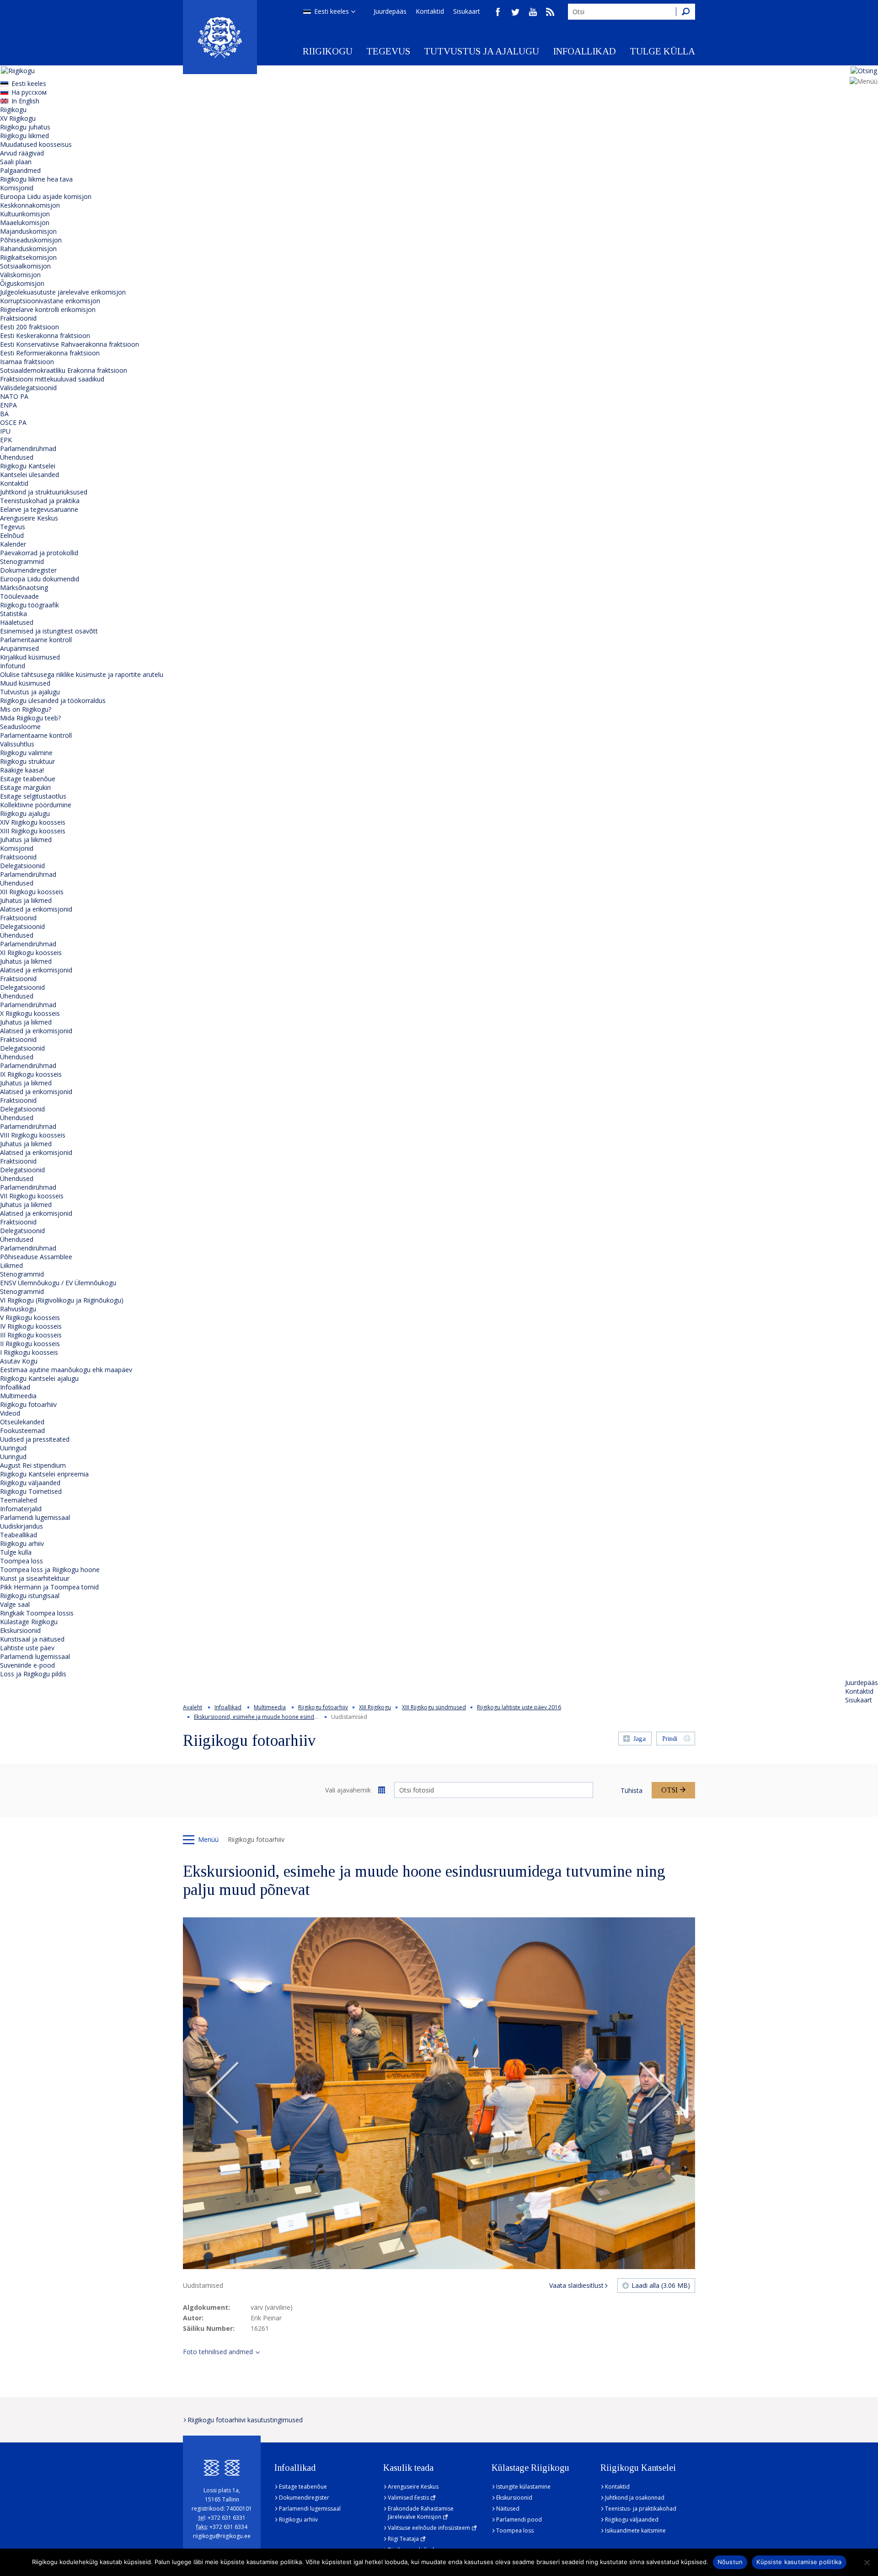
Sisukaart (467, 11)
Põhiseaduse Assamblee (36, 1257)
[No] (867, 2562)
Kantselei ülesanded (29, 475)
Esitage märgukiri (25, 787)
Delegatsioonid (22, 866)
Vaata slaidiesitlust (576, 2285)
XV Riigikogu (18, 118)
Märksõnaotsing (24, 588)
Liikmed (11, 1265)
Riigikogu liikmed (24, 136)
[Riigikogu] (220, 37)
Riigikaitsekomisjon (28, 257)
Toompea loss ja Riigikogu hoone (50, 1570)
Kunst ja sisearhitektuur (35, 1578)
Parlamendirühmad (28, 448)
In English (25, 101)
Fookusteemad (22, 1430)
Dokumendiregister (28, 570)
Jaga (640, 1739)
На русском (29, 92)
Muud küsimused (25, 683)
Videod (10, 1413)
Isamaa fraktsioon (27, 362)
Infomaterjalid (21, 1509)
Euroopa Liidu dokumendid (40, 579)
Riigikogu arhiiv (22, 1543)
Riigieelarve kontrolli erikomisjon (48, 309)
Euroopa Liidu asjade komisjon (46, 196)
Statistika (13, 614)
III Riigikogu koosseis (31, 1335)
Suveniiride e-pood (27, 1665)
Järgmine (655, 2093)
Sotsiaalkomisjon (25, 266)
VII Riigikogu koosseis (32, 1196)
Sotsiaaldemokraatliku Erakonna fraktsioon (64, 370)
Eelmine (223, 2093)
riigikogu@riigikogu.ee (222, 2536)
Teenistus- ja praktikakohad (641, 2509)
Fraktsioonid (18, 318)
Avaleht (193, 1707)
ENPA (8, 405)
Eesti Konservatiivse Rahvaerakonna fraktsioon (70, 344)
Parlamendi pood (519, 2520)
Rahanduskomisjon (28, 249)
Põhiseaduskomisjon (31, 240)
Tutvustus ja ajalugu (482, 51)
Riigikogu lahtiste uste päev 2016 (519, 1707)
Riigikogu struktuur (27, 761)
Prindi (670, 1739)
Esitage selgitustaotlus (33, 796)
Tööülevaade (19, 596)
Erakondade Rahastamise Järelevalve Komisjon (421, 2513)
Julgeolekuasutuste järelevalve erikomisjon (63, 292)
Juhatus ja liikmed (26, 840)
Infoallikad (584, 51)
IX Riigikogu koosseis (31, 1074)
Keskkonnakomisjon (30, 205)
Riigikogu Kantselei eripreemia (44, 1474)
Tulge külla (662, 51)
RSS (550, 12)
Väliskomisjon (20, 275)
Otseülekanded (22, 1422)
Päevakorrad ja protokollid (39, 553)
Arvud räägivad (22, 153)
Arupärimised (19, 648)
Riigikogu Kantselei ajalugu (39, 1378)
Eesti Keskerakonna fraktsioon (45, 335)
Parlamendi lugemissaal (35, 1517)
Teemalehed (19, 1500)
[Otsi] (685, 12)
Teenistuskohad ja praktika (40, 501)
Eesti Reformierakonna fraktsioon (50, 353)
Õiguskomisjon (22, 283)
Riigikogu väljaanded (30, 1483)
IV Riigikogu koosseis (31, 1326)
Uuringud (13, 1448)
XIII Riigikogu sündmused (434, 1707)
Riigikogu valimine (26, 753)
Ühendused (17, 457)
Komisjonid (17, 188)
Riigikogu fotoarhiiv (28, 1404)
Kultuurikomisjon (25, 214)
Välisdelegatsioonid (28, 388)
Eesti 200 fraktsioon (29, 327)
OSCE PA (13, 422)
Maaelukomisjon (25, 223)
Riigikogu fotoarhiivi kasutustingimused (245, 2420)
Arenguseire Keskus (29, 518)
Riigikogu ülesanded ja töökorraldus (53, 700)
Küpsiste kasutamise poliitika (799, 2562)
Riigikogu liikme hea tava (36, 179)
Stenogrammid (22, 561)
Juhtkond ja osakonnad (635, 2498)
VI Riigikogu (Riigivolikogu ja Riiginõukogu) (62, 1300)
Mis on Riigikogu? (26, 709)
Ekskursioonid (20, 1630)
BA (4, 414)
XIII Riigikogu (375, 1707)
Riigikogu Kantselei (28, 466)
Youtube (533, 12)
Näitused (508, 2509)
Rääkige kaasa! (22, 770)
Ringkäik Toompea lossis (37, 1613)
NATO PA (14, 396)
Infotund (13, 666)
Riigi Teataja (403, 2539)
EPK (6, 440)
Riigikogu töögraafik (29, 605)
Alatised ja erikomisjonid (36, 909)
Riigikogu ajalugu (25, 813)
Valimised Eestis (408, 2498)
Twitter (515, 12)
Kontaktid (430, 11)
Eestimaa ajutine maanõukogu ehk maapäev (66, 1370)
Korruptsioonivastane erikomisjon (50, 301)
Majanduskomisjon (28, 231)
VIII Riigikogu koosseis (33, 1135)
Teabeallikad (19, 1535)
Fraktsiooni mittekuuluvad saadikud (52, 379)
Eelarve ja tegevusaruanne (39, 509)
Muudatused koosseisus (36, 144)
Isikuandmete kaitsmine (635, 2530)
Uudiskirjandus (21, 1526)
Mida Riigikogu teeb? (30, 718)
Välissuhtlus (17, 744)
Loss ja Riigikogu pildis (33, 1674)
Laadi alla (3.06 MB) (661, 2285)
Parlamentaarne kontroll (36, 640)
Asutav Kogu (19, 1361)
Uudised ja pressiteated (35, 1439)
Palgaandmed (20, 170)
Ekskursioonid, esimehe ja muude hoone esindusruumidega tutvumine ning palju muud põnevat (318, 1717)
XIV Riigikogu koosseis (33, 822)
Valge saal (15, 1604)
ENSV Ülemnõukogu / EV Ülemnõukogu (58, 1283)
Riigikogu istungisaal (30, 1596)
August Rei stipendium (33, 1465)
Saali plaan (16, 162)
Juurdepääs (390, 11)
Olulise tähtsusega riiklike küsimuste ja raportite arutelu (82, 674)
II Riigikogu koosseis (30, 1344)
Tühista (632, 1790)
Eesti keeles (332, 11)
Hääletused (17, 622)
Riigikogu (328, 51)
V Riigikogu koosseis (30, 1318)
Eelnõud (12, 535)
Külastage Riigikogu (29, 1622)
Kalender (13, 544)
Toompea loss (21, 1561)
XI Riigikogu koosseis (31, 953)
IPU (5, 431)
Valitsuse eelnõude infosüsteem (429, 2528)
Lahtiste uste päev (27, 1648)
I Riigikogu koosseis (29, 1352)
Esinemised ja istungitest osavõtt (49, 631)
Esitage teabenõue (28, 779)
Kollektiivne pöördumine (36, 805)
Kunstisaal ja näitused (32, 1639)
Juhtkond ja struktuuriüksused (44, 492)
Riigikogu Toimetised (31, 1491)
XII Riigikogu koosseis (32, 892)
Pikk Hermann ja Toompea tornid (49, 1587)
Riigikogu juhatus (25, 127)
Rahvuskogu (18, 1309)
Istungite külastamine (523, 2487)
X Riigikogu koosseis (30, 1013)
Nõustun (730, 2562)
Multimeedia (18, 1396)
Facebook (498, 12)
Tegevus (388, 51)
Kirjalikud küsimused (30, 657)
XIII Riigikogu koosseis (33, 831)
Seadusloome (20, 727)
